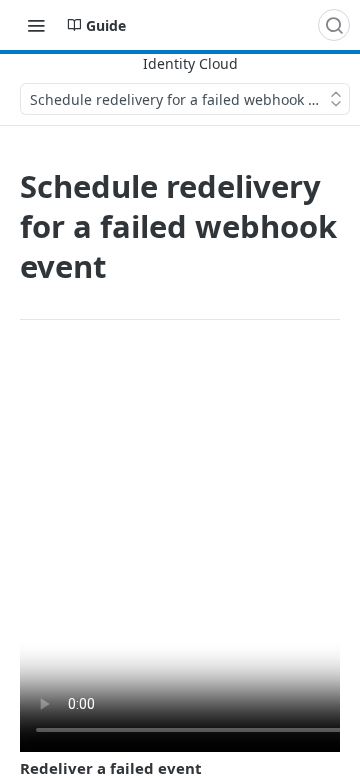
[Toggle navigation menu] (36, 25)
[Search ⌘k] (334, 25)
